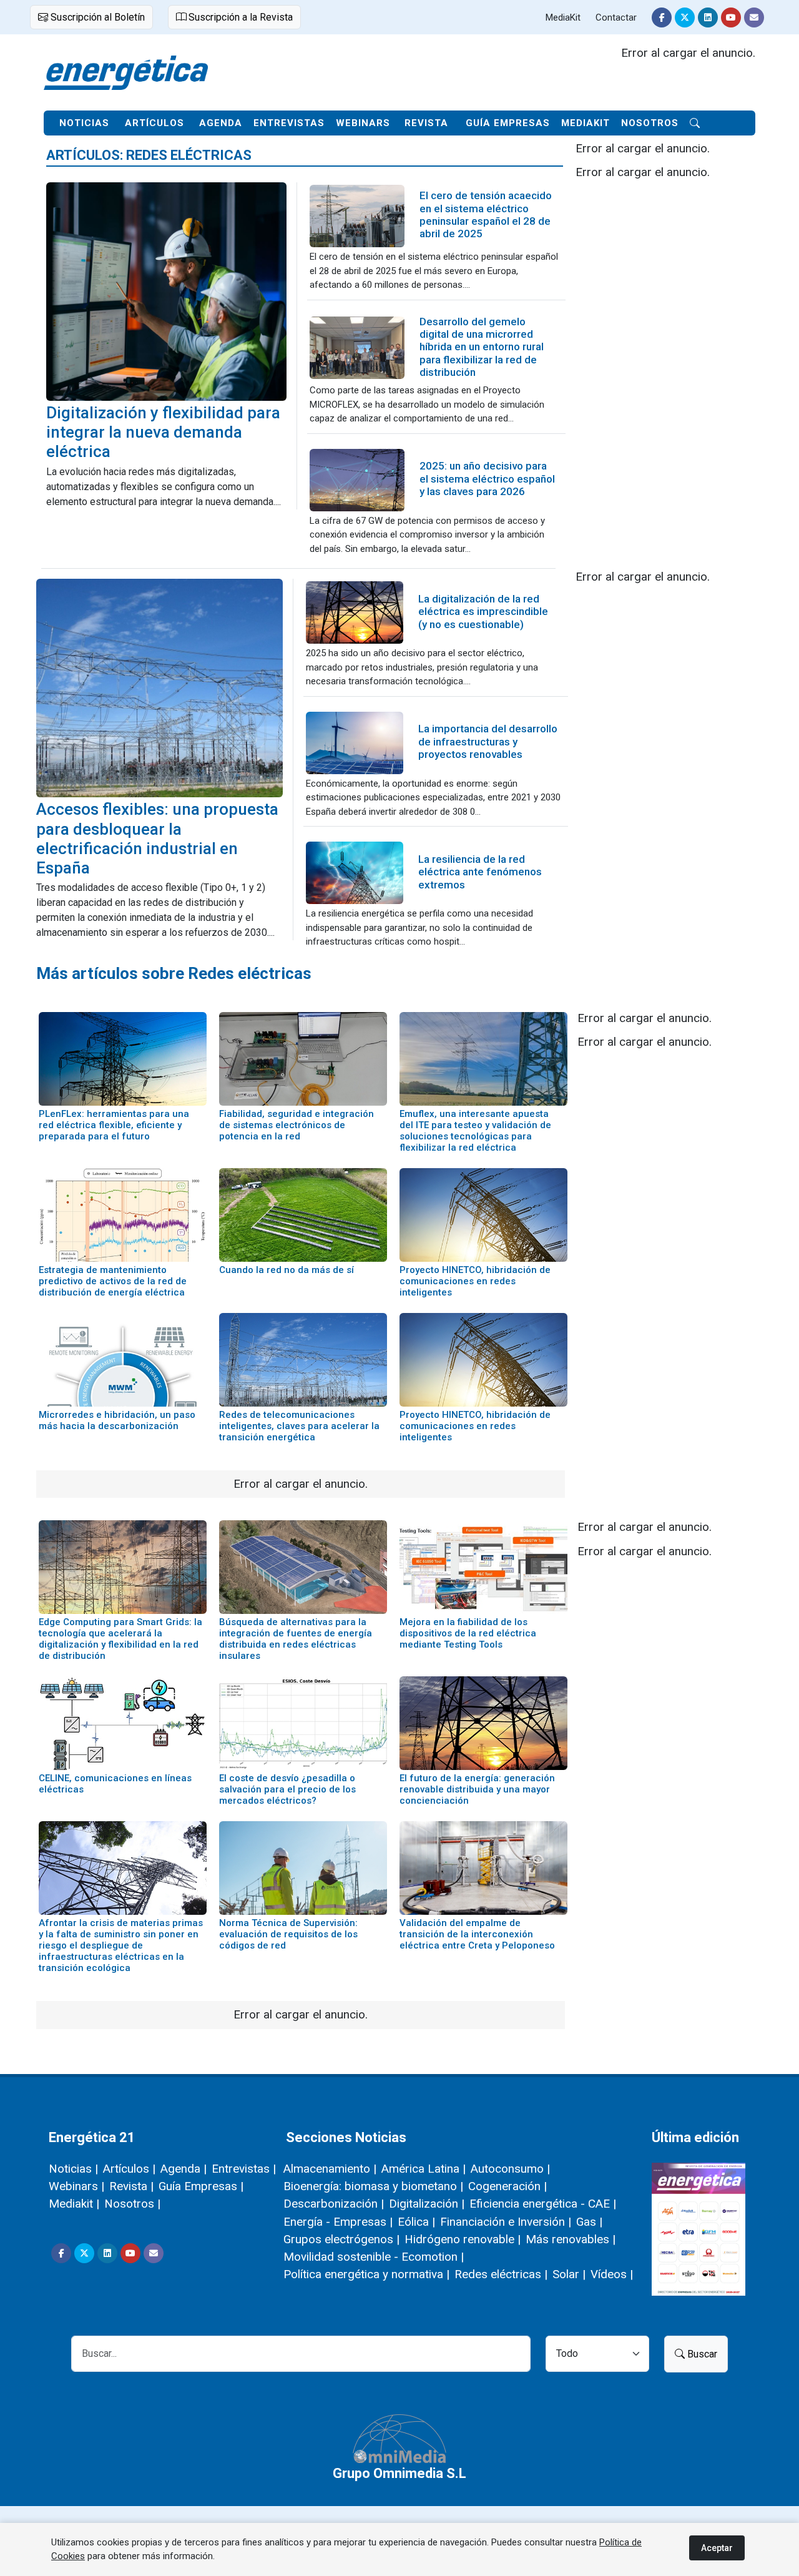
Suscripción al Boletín (96, 17)
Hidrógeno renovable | (463, 2239)
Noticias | (73, 2169)
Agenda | (184, 2169)
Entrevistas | (244, 2169)
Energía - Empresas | (338, 2222)
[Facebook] (662, 17)
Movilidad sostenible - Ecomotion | (374, 2257)
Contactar (616, 17)
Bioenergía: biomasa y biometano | (373, 2186)
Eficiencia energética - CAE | (543, 2204)
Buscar (701, 2354)
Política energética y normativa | (366, 2274)
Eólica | (416, 2222)
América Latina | (424, 2169)
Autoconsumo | (510, 2169)
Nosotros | (132, 2204)
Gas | (589, 2222)
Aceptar (717, 2548)
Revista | (131, 2186)
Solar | (569, 2274)
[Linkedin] (708, 17)
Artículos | (129, 2169)
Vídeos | (612, 2274)
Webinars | (76, 2186)
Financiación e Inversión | (506, 2222)
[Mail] (754, 17)
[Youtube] (731, 17)
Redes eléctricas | (501, 2274)
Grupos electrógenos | (341, 2239)
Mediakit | (74, 2204)
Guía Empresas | (201, 2186)
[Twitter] (685, 17)
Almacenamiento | (330, 2169)
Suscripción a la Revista (239, 17)
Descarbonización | (334, 2204)
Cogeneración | (507, 2186)
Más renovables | (571, 2239)
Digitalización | (427, 2204)
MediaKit (563, 17)
